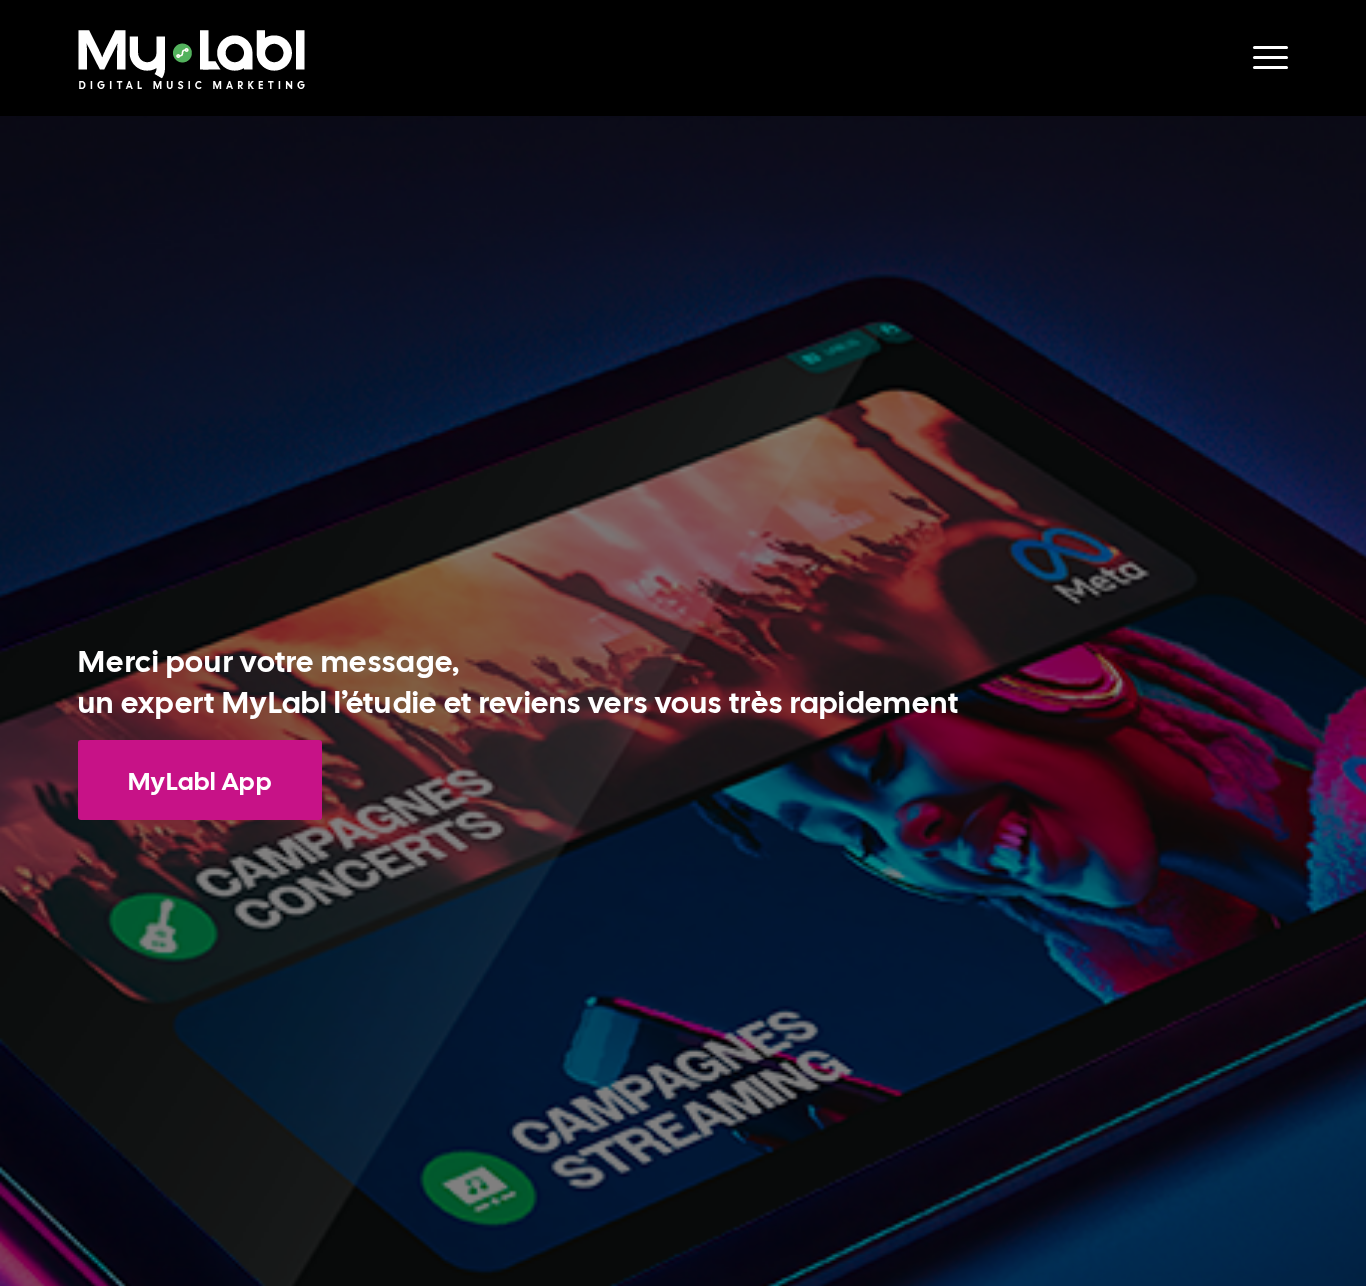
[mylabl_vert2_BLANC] (191, 73)
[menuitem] (1264, 58)
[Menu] (1264, 58)
